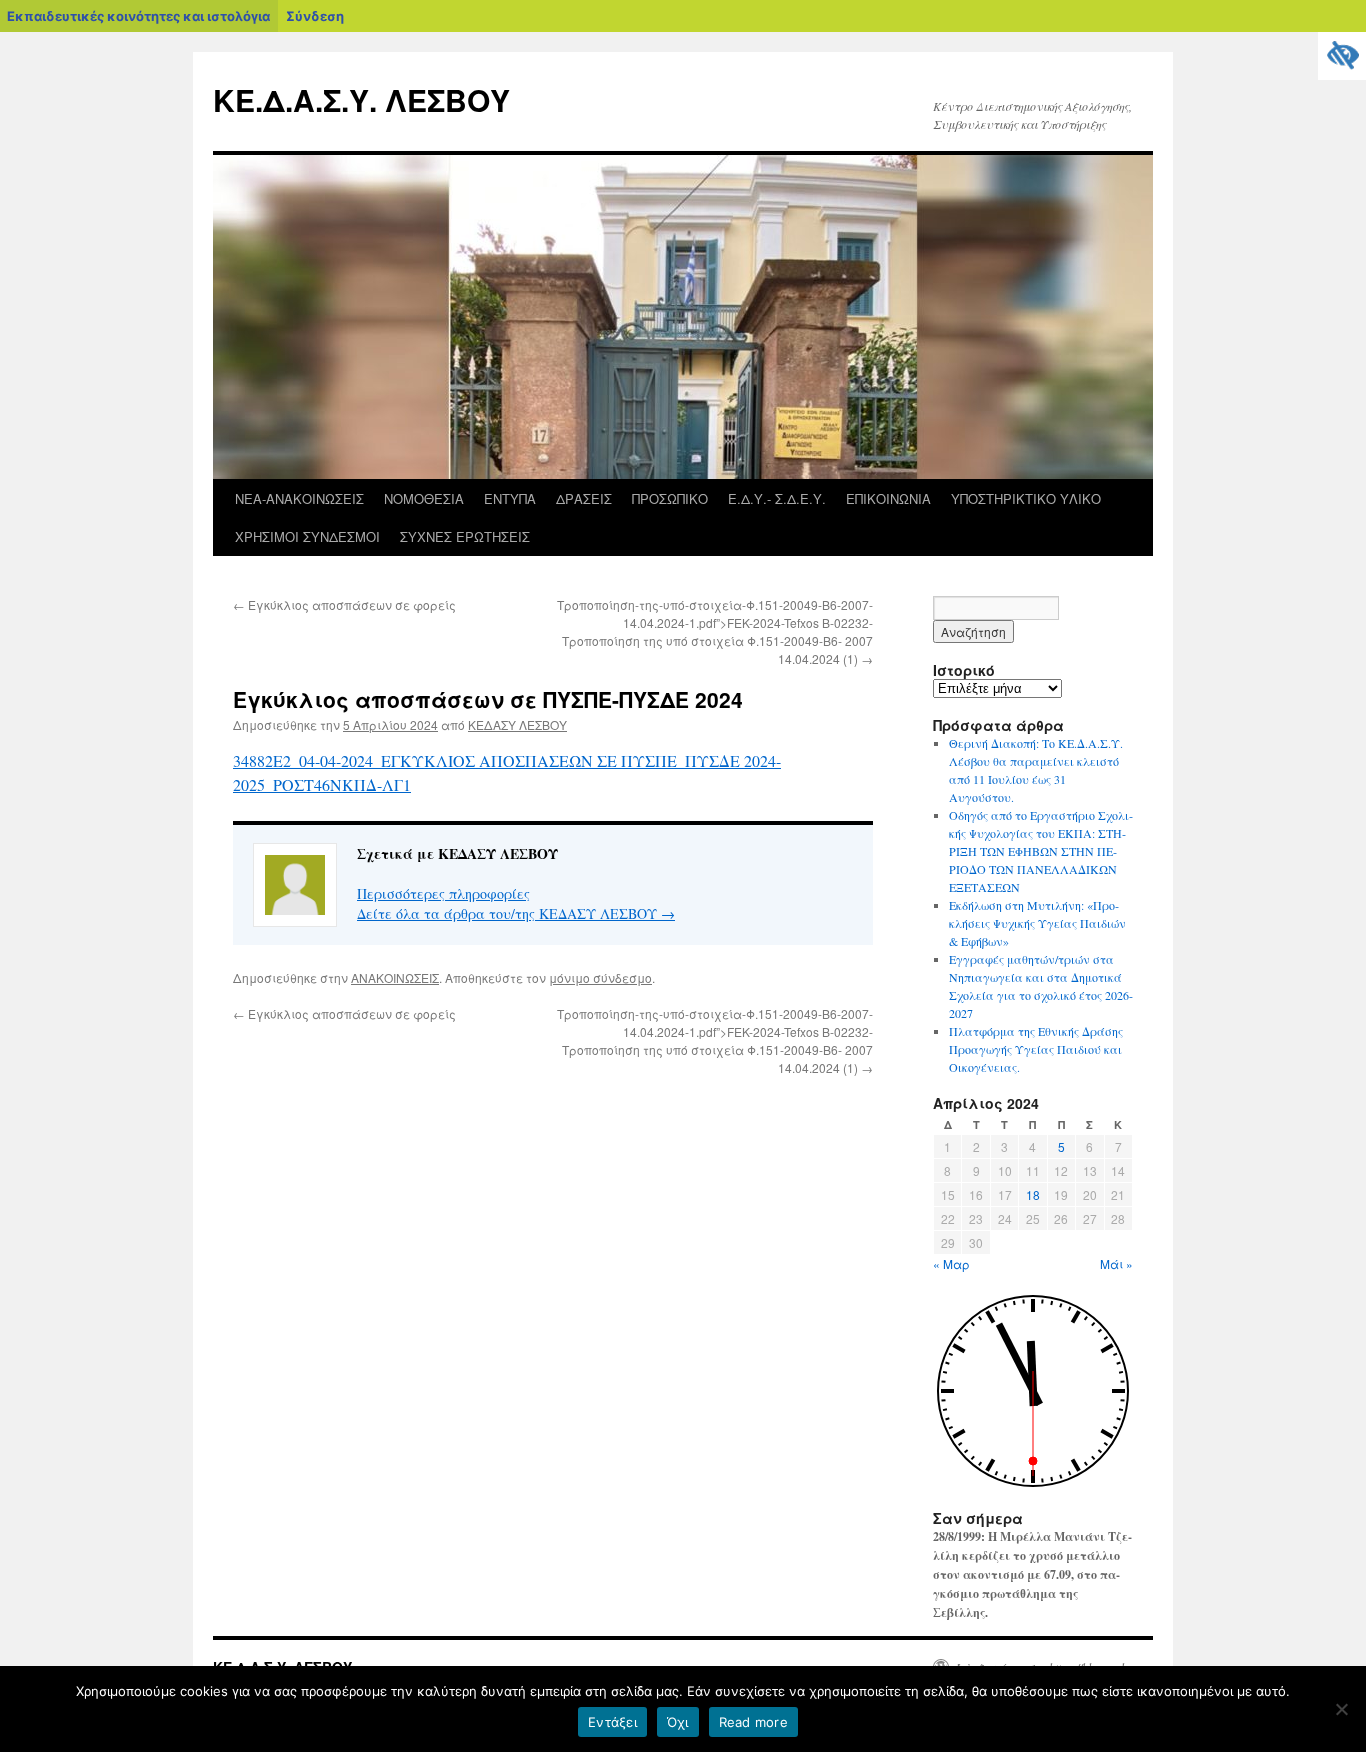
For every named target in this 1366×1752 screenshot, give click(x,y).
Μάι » (1116, 1263)
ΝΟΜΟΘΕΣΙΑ (424, 498)
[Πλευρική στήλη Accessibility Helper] (1342, 56)
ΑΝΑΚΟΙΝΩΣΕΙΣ (395, 977)
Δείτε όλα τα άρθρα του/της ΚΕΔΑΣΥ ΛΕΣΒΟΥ (516, 913)
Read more (753, 1722)
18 (1033, 1194)
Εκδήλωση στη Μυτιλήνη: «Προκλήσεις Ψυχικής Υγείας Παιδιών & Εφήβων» (1037, 923)
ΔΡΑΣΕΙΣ (584, 498)
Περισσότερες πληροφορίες (443, 893)
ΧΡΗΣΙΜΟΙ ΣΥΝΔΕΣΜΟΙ (307, 536)
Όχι (678, 1722)
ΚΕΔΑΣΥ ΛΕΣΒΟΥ (517, 724)
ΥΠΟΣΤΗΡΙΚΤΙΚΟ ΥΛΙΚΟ (1026, 498)
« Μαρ (951, 1263)
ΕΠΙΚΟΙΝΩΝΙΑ (888, 498)
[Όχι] (1341, 1709)
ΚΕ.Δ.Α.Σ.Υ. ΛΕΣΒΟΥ (361, 99)
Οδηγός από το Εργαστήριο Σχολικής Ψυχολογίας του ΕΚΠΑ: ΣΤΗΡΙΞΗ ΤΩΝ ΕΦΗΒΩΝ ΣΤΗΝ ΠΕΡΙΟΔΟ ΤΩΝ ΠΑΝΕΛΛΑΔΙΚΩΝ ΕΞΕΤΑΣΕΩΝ (1041, 851)
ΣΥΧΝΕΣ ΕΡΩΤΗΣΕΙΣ (465, 536)
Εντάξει (612, 1722)
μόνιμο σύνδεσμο (600, 977)
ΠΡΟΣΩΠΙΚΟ (670, 498)
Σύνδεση (315, 16)
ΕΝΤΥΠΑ (510, 498)
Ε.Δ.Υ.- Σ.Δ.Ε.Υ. (777, 498)
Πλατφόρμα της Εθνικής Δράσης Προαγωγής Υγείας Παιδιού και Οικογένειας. (1036, 1049)
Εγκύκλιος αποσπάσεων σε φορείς (344, 604)
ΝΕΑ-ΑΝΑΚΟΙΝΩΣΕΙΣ (299, 498)
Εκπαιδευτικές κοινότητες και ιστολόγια (138, 16)
